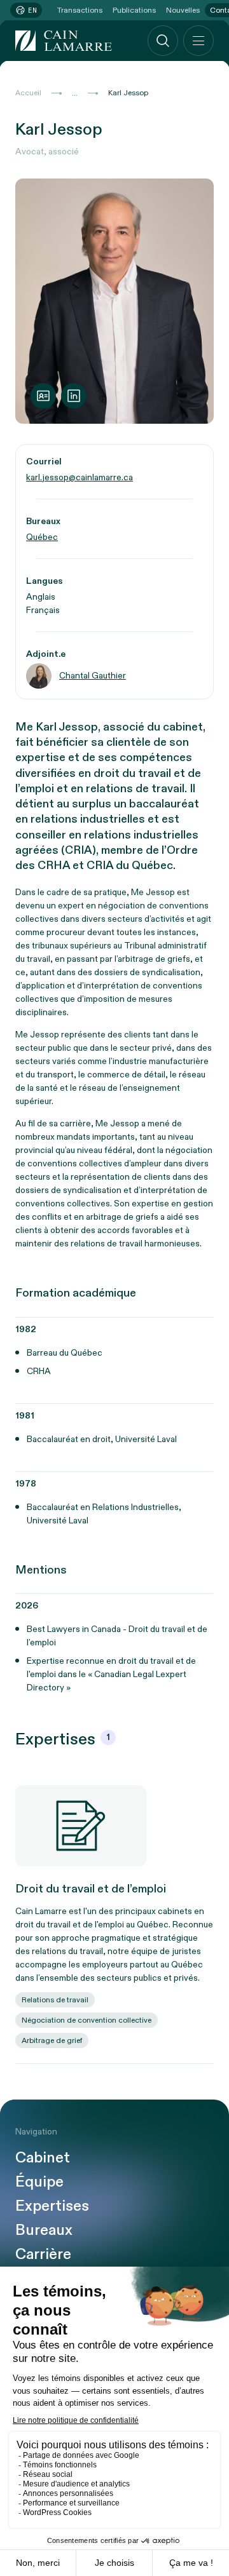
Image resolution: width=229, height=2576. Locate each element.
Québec (42, 537)
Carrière (43, 2255)
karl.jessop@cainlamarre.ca (80, 477)
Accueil (28, 93)
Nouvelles (183, 10)
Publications (134, 10)
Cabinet (43, 2158)
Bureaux (44, 2230)
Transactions (80, 10)
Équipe (39, 2182)
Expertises (52, 2206)
